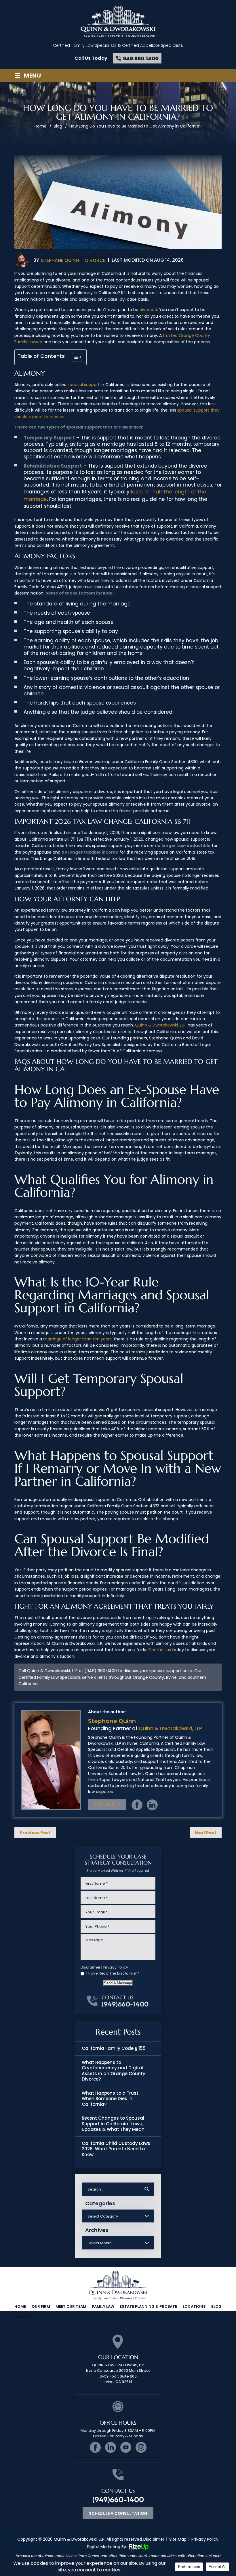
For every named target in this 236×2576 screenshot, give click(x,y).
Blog (216, 2306)
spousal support (84, 385)
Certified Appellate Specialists (153, 45)
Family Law (103, 2306)
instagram (141, 2447)
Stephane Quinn (60, 260)
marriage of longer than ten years (77, 1339)
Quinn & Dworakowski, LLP (160, 1025)
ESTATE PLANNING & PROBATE (148, 2306)
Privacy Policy (116, 1967)
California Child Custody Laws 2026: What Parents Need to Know (116, 2149)
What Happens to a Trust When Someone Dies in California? (110, 2099)
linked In (152, 1805)
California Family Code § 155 (114, 2048)
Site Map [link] (178, 2539)
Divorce (95, 260)
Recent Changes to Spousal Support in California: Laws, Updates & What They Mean (113, 2124)
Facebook (137, 1805)
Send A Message (118, 1983)
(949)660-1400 (125, 2004)
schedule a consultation (118, 2513)
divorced (148, 310)
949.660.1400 (141, 58)
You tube (126, 2447)
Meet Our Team (71, 2306)
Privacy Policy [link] (205, 2539)
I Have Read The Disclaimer (113, 1973)
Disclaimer (91, 1967)
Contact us (160, 1650)
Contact (24, 2317)
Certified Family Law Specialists (85, 45)
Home (20, 2306)
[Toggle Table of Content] (74, 357)
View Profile (107, 1805)
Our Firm (41, 2306)
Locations (194, 2306)
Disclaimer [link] (154, 2539)
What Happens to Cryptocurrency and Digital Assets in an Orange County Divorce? (114, 2071)
